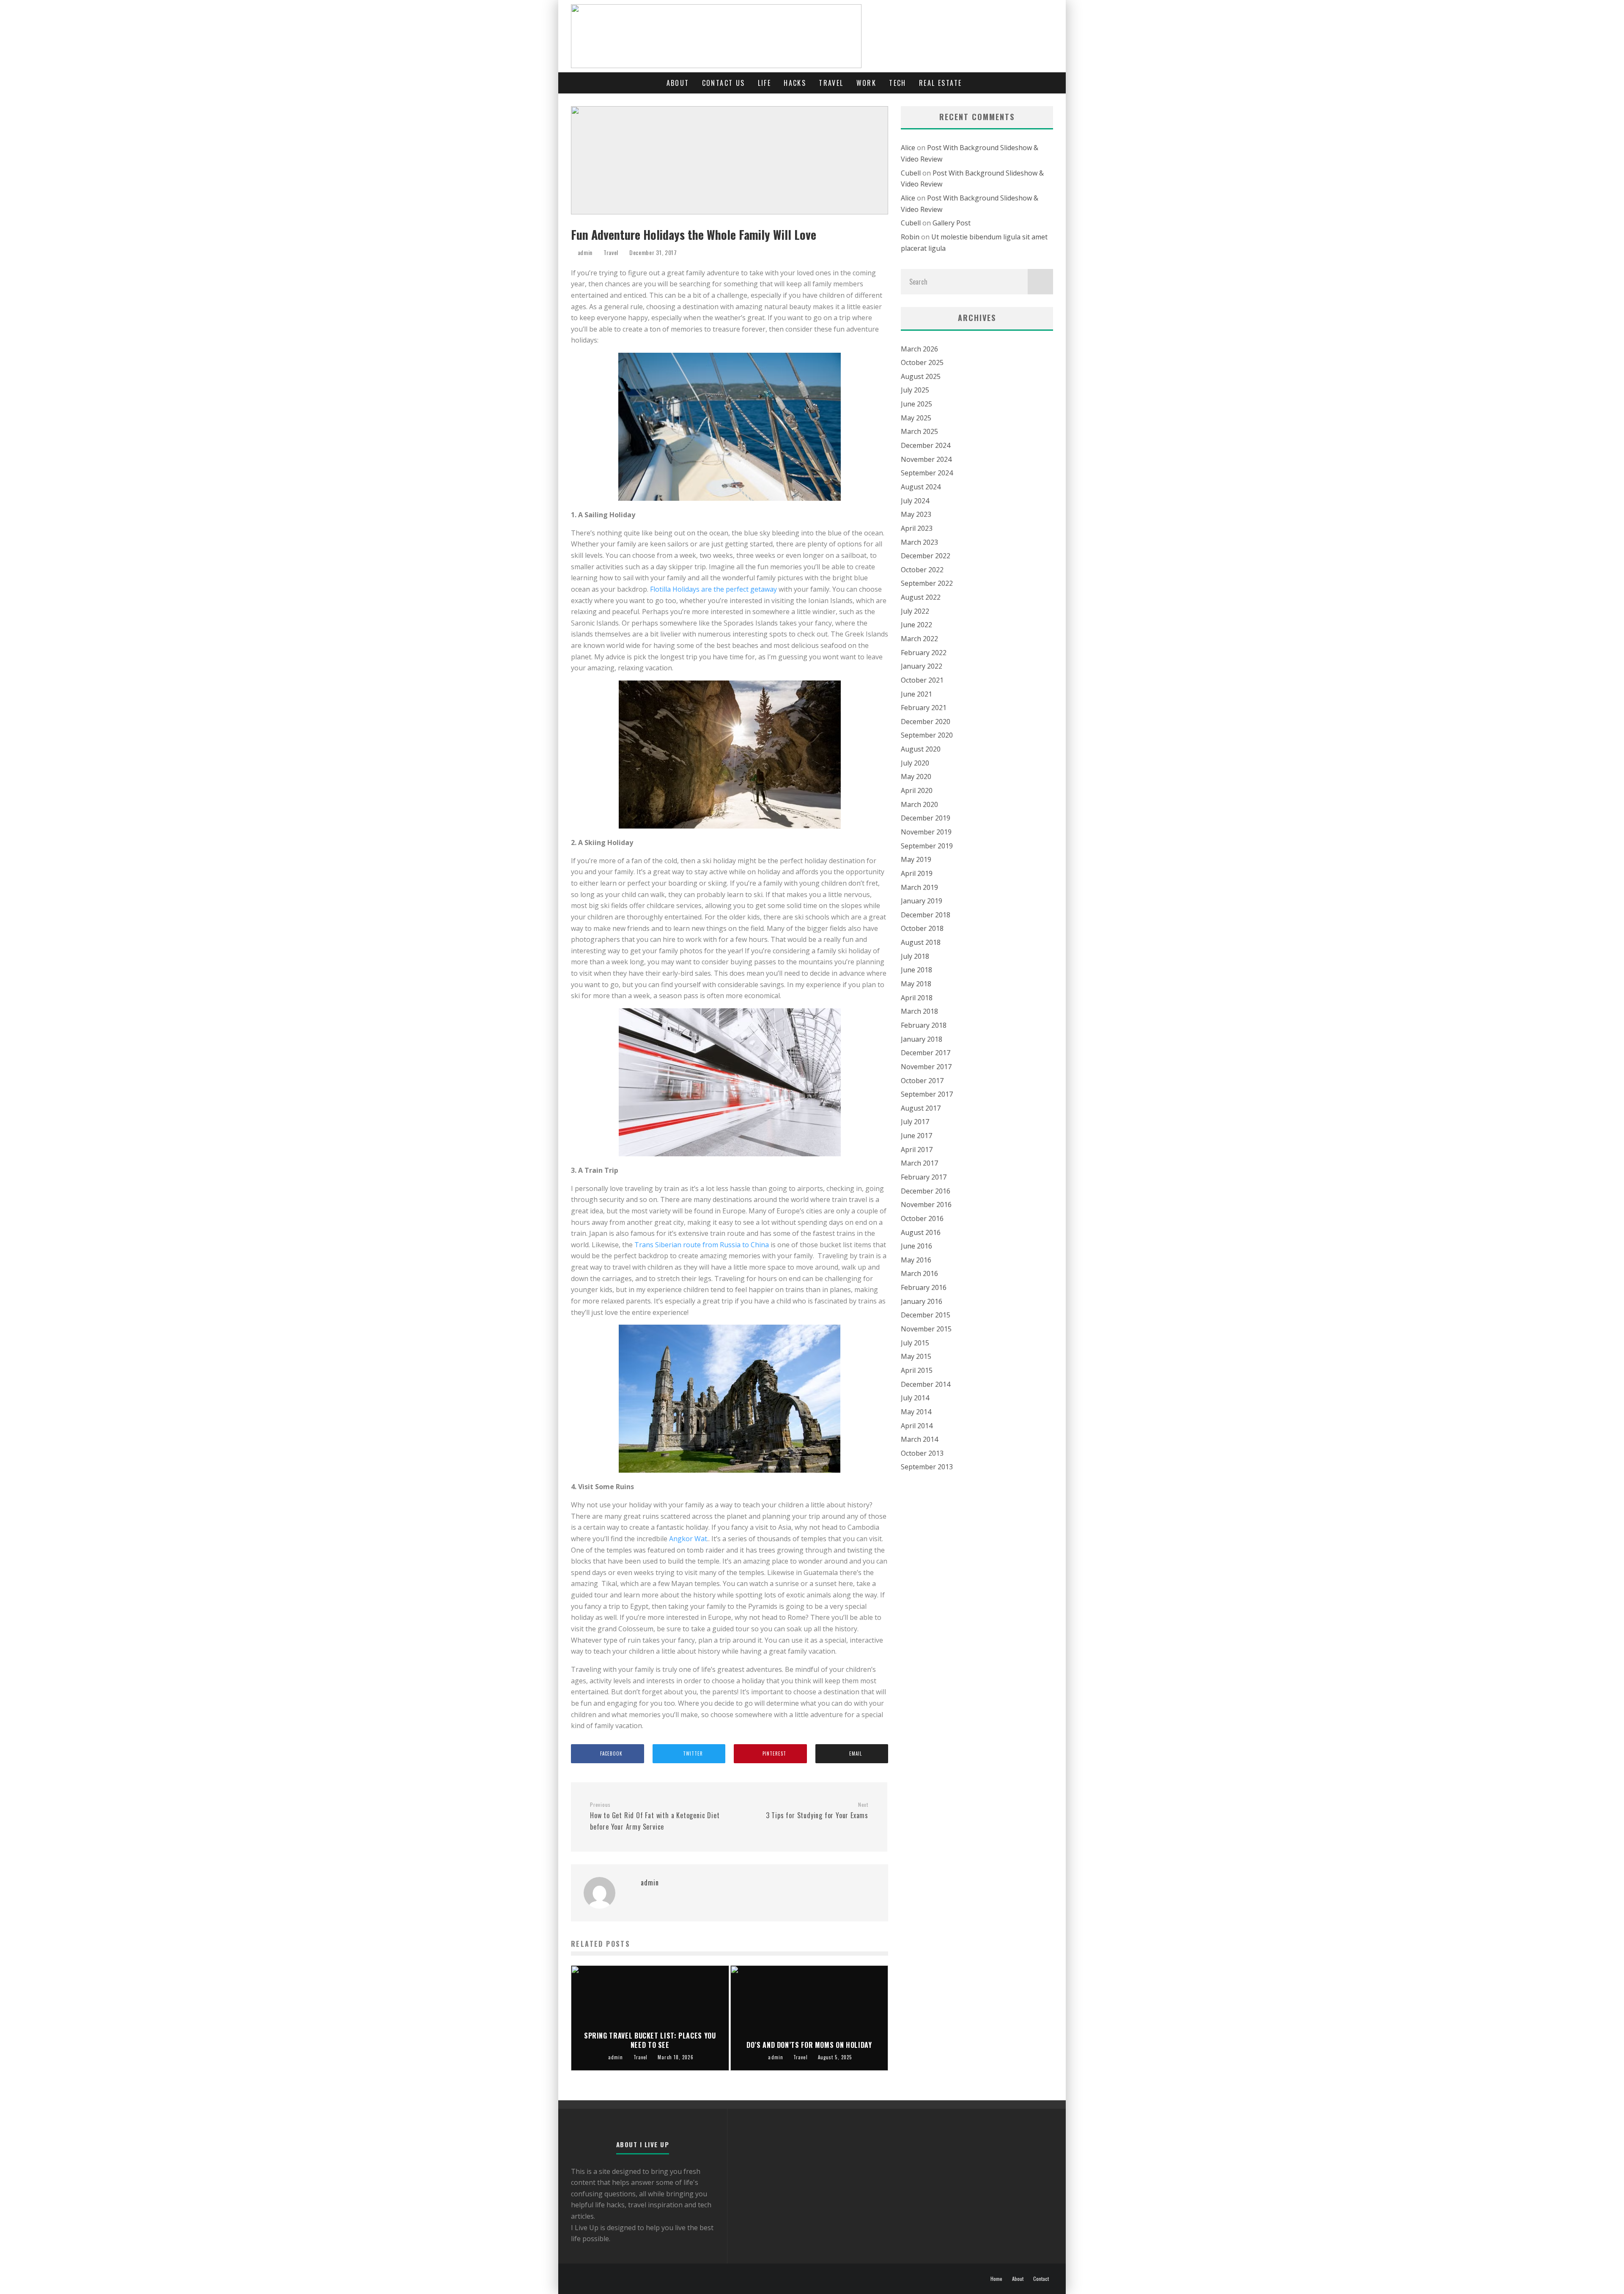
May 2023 (916, 514)
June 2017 (916, 1136)
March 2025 (919, 431)
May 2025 (916, 418)
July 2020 (915, 763)
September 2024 (927, 473)
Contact (1041, 2279)
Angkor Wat (688, 1539)
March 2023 (919, 542)
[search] (1040, 282)
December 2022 (926, 556)
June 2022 (916, 625)
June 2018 (916, 970)
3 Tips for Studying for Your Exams (817, 1811)
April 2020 (917, 790)
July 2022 (915, 611)
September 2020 (927, 735)
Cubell (911, 173)
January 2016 (922, 1301)
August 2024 (921, 487)
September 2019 (927, 846)
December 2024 (926, 445)
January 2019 (922, 901)
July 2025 (915, 390)
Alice (908, 148)
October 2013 (922, 1453)
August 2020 (921, 749)
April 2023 (917, 528)
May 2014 (916, 1412)
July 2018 (915, 956)
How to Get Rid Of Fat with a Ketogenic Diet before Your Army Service (655, 1817)
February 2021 (924, 708)
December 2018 (926, 915)
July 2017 (915, 1122)
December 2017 (926, 1053)
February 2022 (924, 653)
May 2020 (916, 777)
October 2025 (922, 362)
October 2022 (922, 570)
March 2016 (919, 1273)
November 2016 (926, 1205)
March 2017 (919, 1163)
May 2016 (916, 1260)
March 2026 (919, 349)
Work (867, 83)
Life (765, 83)
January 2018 (922, 1039)
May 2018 (916, 984)
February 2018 (924, 1025)
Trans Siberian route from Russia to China (702, 1245)
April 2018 (917, 998)
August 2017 (921, 1108)
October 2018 (922, 928)
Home (996, 2279)
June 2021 (916, 694)
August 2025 (921, 376)
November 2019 (926, 832)
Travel (831, 83)
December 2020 (926, 722)
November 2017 (926, 1067)
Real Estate (940, 83)
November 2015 (926, 1329)
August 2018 (921, 942)
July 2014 (915, 1398)
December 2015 (926, 1315)
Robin (910, 237)
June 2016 (916, 1246)
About (678, 83)
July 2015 (915, 1343)
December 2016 (926, 1191)
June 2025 (916, 404)
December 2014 (926, 1384)
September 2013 (927, 1467)
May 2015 (916, 1356)
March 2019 (919, 887)
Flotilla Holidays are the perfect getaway (713, 589)
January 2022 (922, 666)
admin (584, 252)
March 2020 (919, 804)
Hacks (795, 83)
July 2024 (915, 501)
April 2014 (917, 1426)
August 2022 (921, 597)
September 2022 (927, 583)
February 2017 (924, 1177)
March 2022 (919, 639)
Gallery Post (952, 223)
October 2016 (922, 1218)
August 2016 (921, 1232)
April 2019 (917, 873)
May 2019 (916, 859)
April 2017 (917, 1150)
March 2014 (919, 1439)
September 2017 (927, 1094)
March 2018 (919, 1011)
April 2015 (917, 1370)
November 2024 (926, 459)
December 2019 (926, 818)
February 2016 (924, 1287)
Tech (898, 83)
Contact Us (724, 83)
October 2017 (922, 1081)
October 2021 (922, 680)
